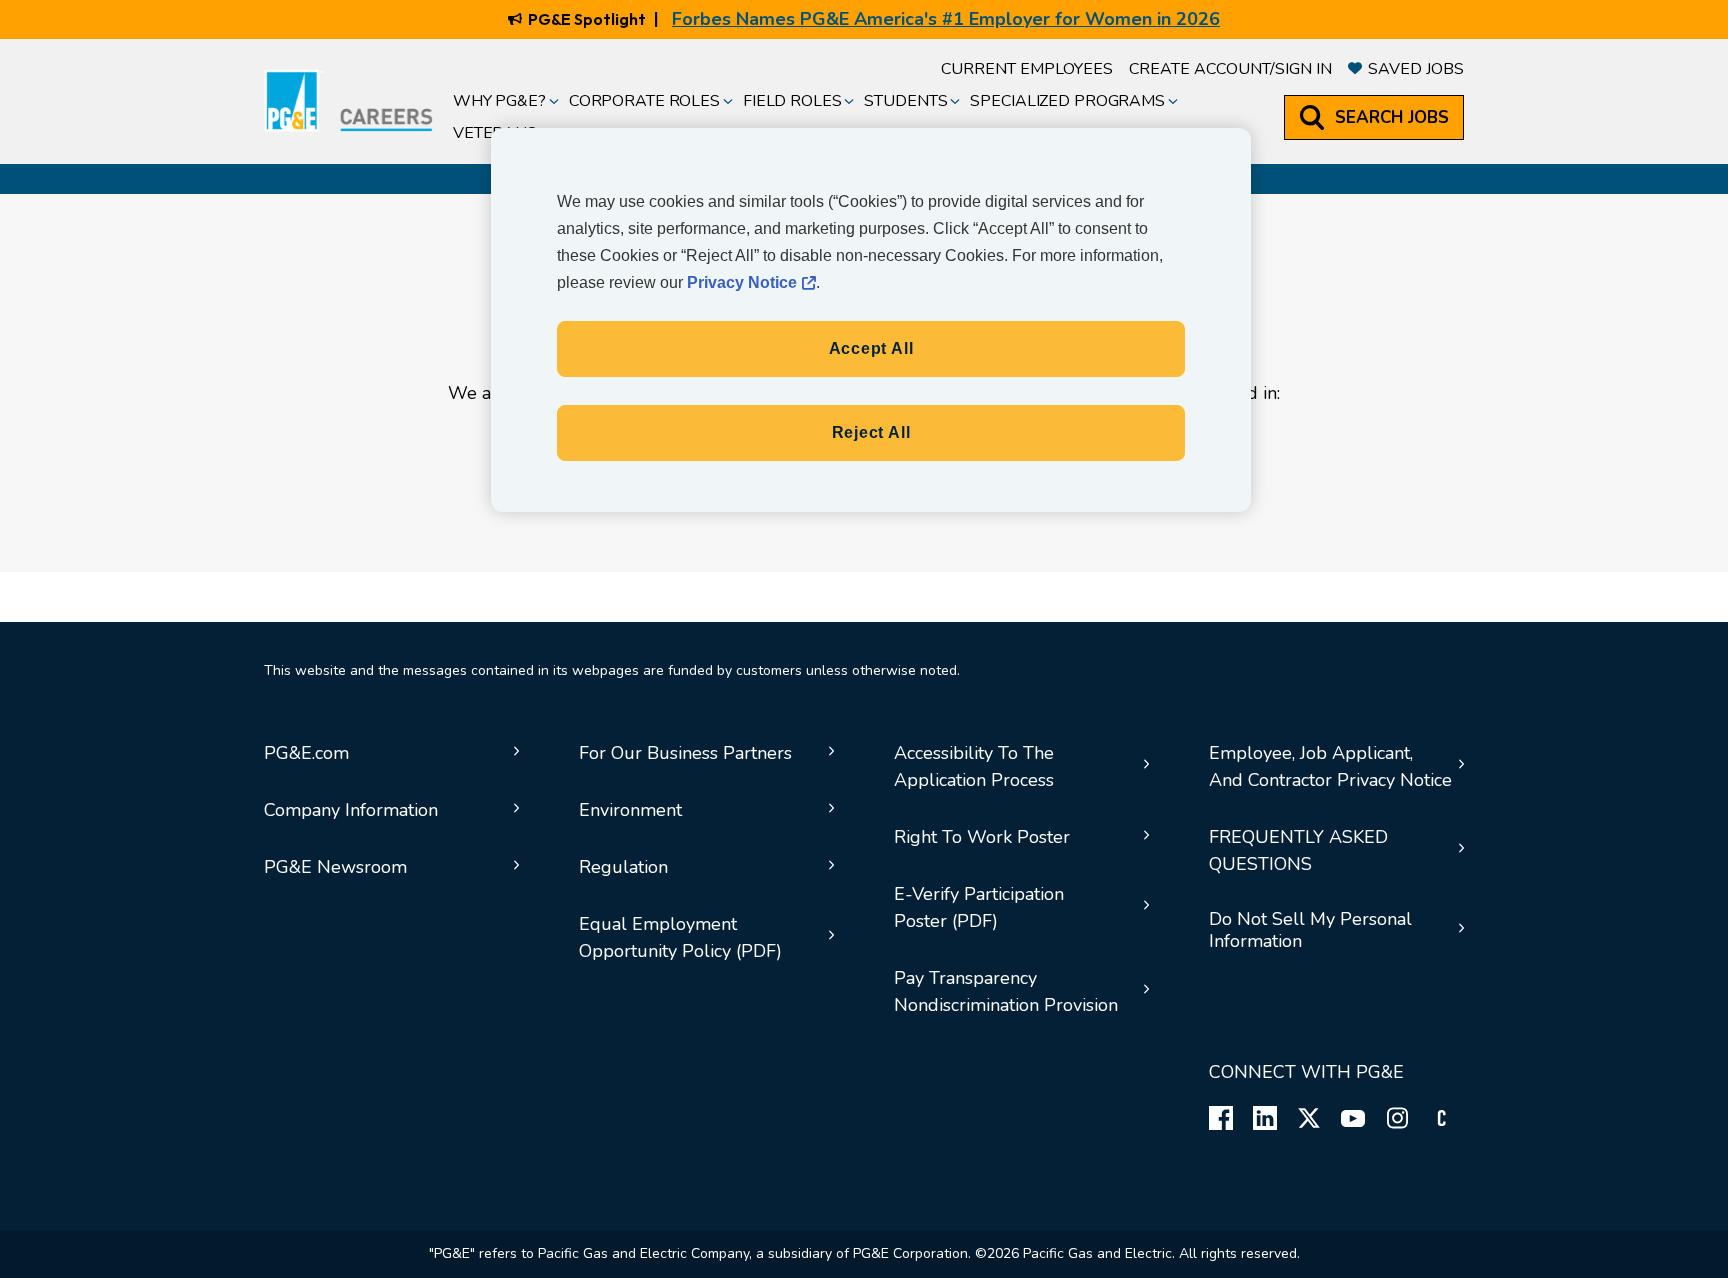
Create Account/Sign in (1230, 69)
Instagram (1397, 1118)
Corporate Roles (644, 101)
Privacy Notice (742, 282)
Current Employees (1027, 69)
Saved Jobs (1416, 69)
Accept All (871, 348)
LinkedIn (1265, 1118)
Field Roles (792, 101)
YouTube (1353, 1118)
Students (905, 101)
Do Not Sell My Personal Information (1310, 930)
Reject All (871, 432)
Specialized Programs (1067, 101)
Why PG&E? (499, 101)
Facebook (1221, 1118)
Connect (1441, 1118)
